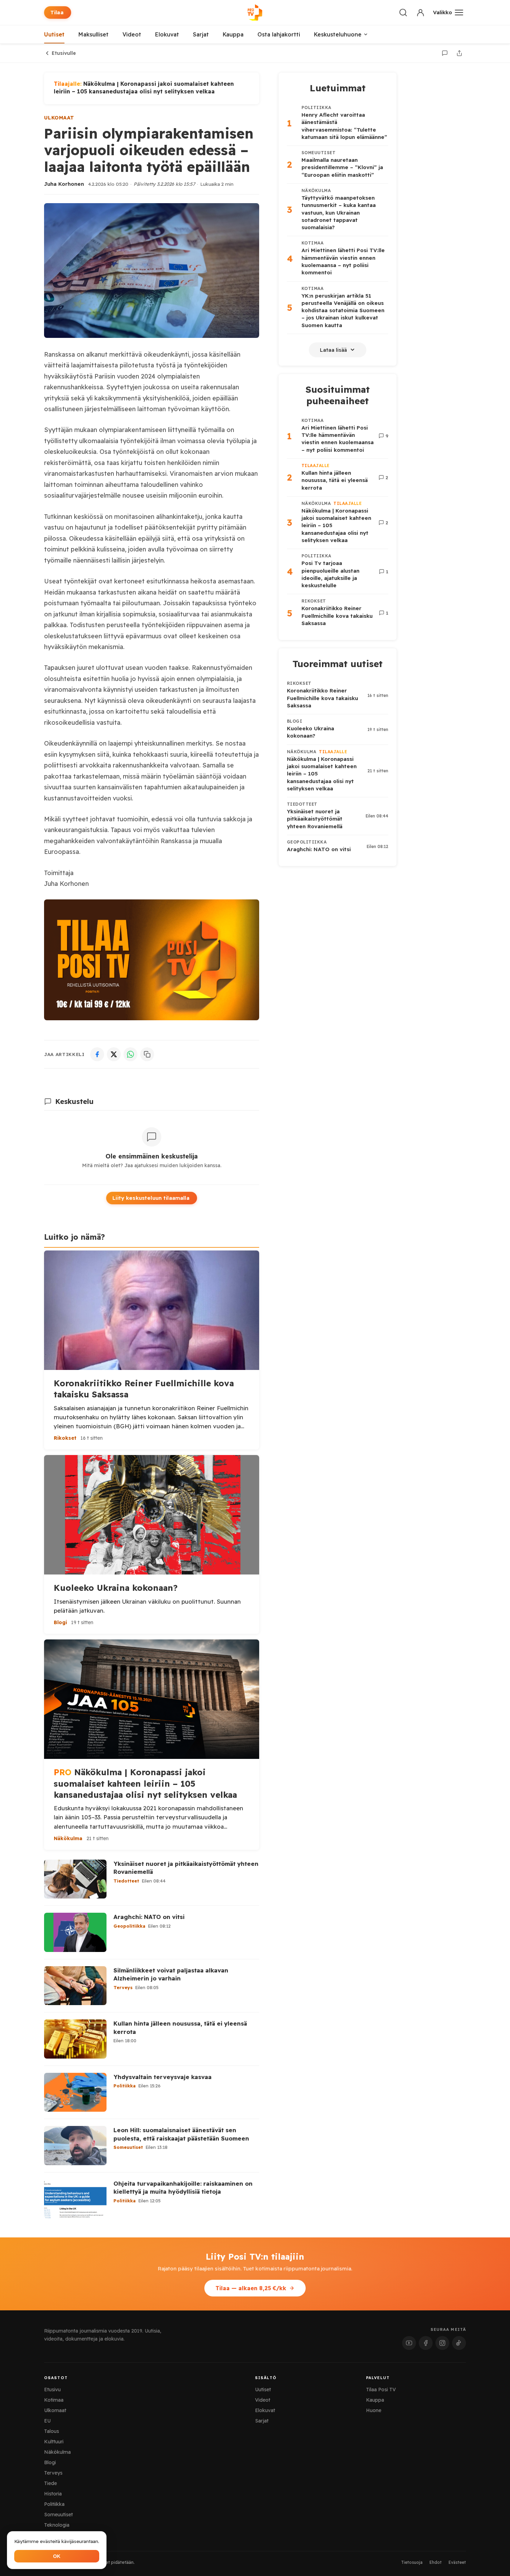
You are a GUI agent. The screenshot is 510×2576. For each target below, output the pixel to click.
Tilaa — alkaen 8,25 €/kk (251, 2288)
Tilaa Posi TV (381, 2390)
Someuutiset (58, 2515)
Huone (374, 2410)
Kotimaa (54, 2400)
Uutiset (54, 34)
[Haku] (403, 13)
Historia (53, 2494)
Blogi (50, 2462)
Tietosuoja (412, 2562)
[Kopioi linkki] (147, 1054)
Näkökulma (57, 2452)
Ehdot (436, 2562)
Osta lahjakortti (279, 34)
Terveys (53, 2473)
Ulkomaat (59, 118)
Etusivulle (64, 53)
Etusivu (52, 2390)
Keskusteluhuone (338, 34)
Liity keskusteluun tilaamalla (151, 1198)
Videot (132, 34)
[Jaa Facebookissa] (97, 1054)
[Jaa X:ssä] (114, 1054)
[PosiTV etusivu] (255, 13)
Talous (52, 2431)
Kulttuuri (54, 2442)
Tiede (50, 2483)
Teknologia (57, 2525)
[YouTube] (409, 2343)
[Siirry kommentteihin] (445, 53)
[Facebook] (426, 2343)
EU (47, 2421)
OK (57, 2556)
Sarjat (201, 34)
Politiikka (54, 2504)
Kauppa (233, 34)
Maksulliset (93, 34)
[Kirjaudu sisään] (420, 13)
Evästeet (457, 2562)
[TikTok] (459, 2343)
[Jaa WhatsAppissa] (130, 1054)
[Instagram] (442, 2343)
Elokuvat (167, 34)
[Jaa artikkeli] (459, 53)
